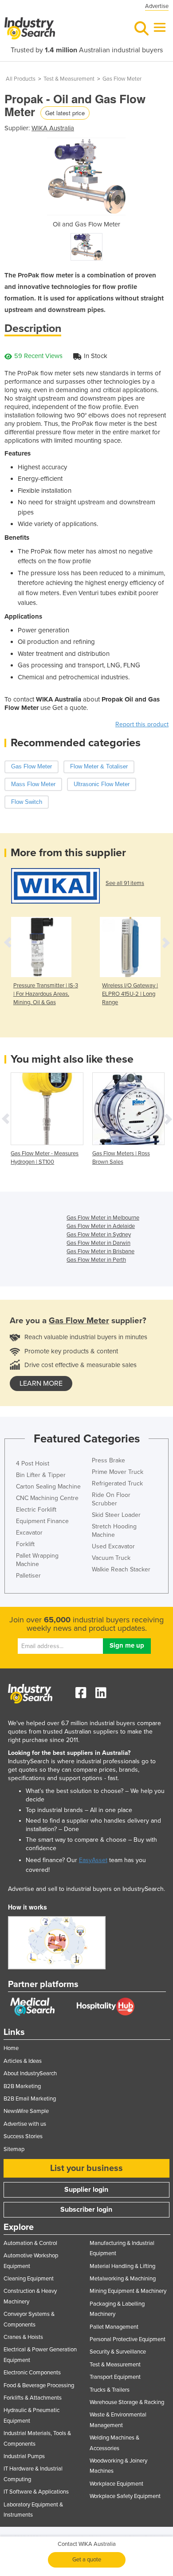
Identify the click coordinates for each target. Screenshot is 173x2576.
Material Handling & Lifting (122, 2266)
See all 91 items (125, 883)
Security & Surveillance (118, 2352)
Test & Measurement (69, 79)
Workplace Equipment (116, 2484)
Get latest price (65, 113)
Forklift (25, 1544)
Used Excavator (113, 1546)
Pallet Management (114, 2327)
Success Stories (23, 2136)
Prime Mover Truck (118, 1472)
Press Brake (108, 1460)
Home (11, 2048)
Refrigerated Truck (117, 1483)
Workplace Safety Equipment (125, 2496)
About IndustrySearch (30, 2073)
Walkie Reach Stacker (121, 1569)
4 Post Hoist (33, 1463)
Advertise (157, 6)
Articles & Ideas (23, 2061)
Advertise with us (25, 2124)
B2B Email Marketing (30, 2099)
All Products (21, 79)
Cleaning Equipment (29, 2279)
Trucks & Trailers (110, 2390)
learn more (41, 1383)
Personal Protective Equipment (128, 2339)
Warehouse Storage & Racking (127, 2402)
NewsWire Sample (26, 2111)
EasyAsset (93, 1860)
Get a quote (87, 2560)
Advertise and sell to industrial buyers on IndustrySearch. (86, 1889)
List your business (86, 2168)
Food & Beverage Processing (39, 2385)
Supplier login (86, 2190)
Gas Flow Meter (122, 79)
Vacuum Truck (111, 1558)
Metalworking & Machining (123, 2279)
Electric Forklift (36, 1510)
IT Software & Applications (36, 2492)
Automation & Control (30, 2243)
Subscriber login (86, 2210)
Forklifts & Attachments (33, 2398)
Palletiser (28, 1576)
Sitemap (14, 2149)
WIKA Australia (53, 128)
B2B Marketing (22, 2086)
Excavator (29, 1533)
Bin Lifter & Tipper (41, 1475)
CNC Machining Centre (47, 1498)
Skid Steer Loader (116, 1515)
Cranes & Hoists (23, 2337)
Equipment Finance (42, 1521)
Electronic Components (32, 2373)
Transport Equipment (115, 2377)
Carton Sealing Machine (48, 1487)
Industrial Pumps (24, 2456)
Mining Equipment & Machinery (128, 2291)
